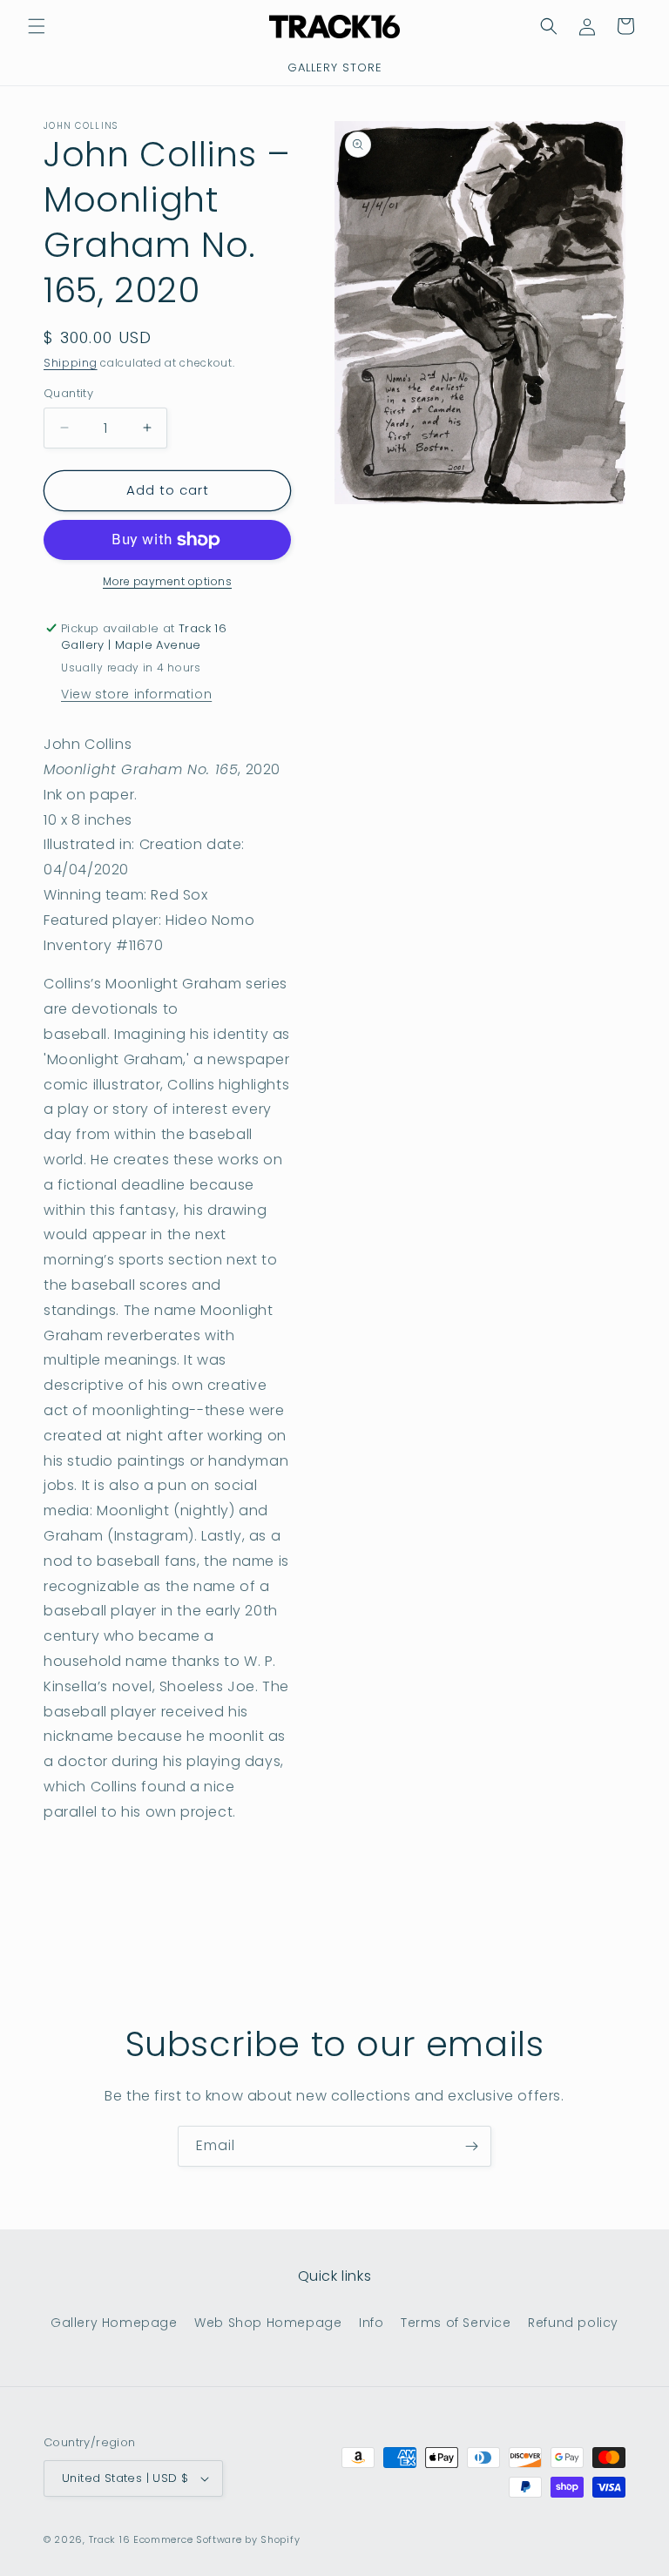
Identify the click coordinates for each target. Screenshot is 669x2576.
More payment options (167, 581)
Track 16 (110, 2539)
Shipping (71, 363)
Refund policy (573, 2323)
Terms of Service (456, 2323)
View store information (136, 694)
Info (371, 2323)
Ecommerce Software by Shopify (216, 2539)
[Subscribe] (471, 2146)
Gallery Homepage (114, 2323)
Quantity (68, 393)
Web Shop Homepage (268, 2323)
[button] (37, 26)
